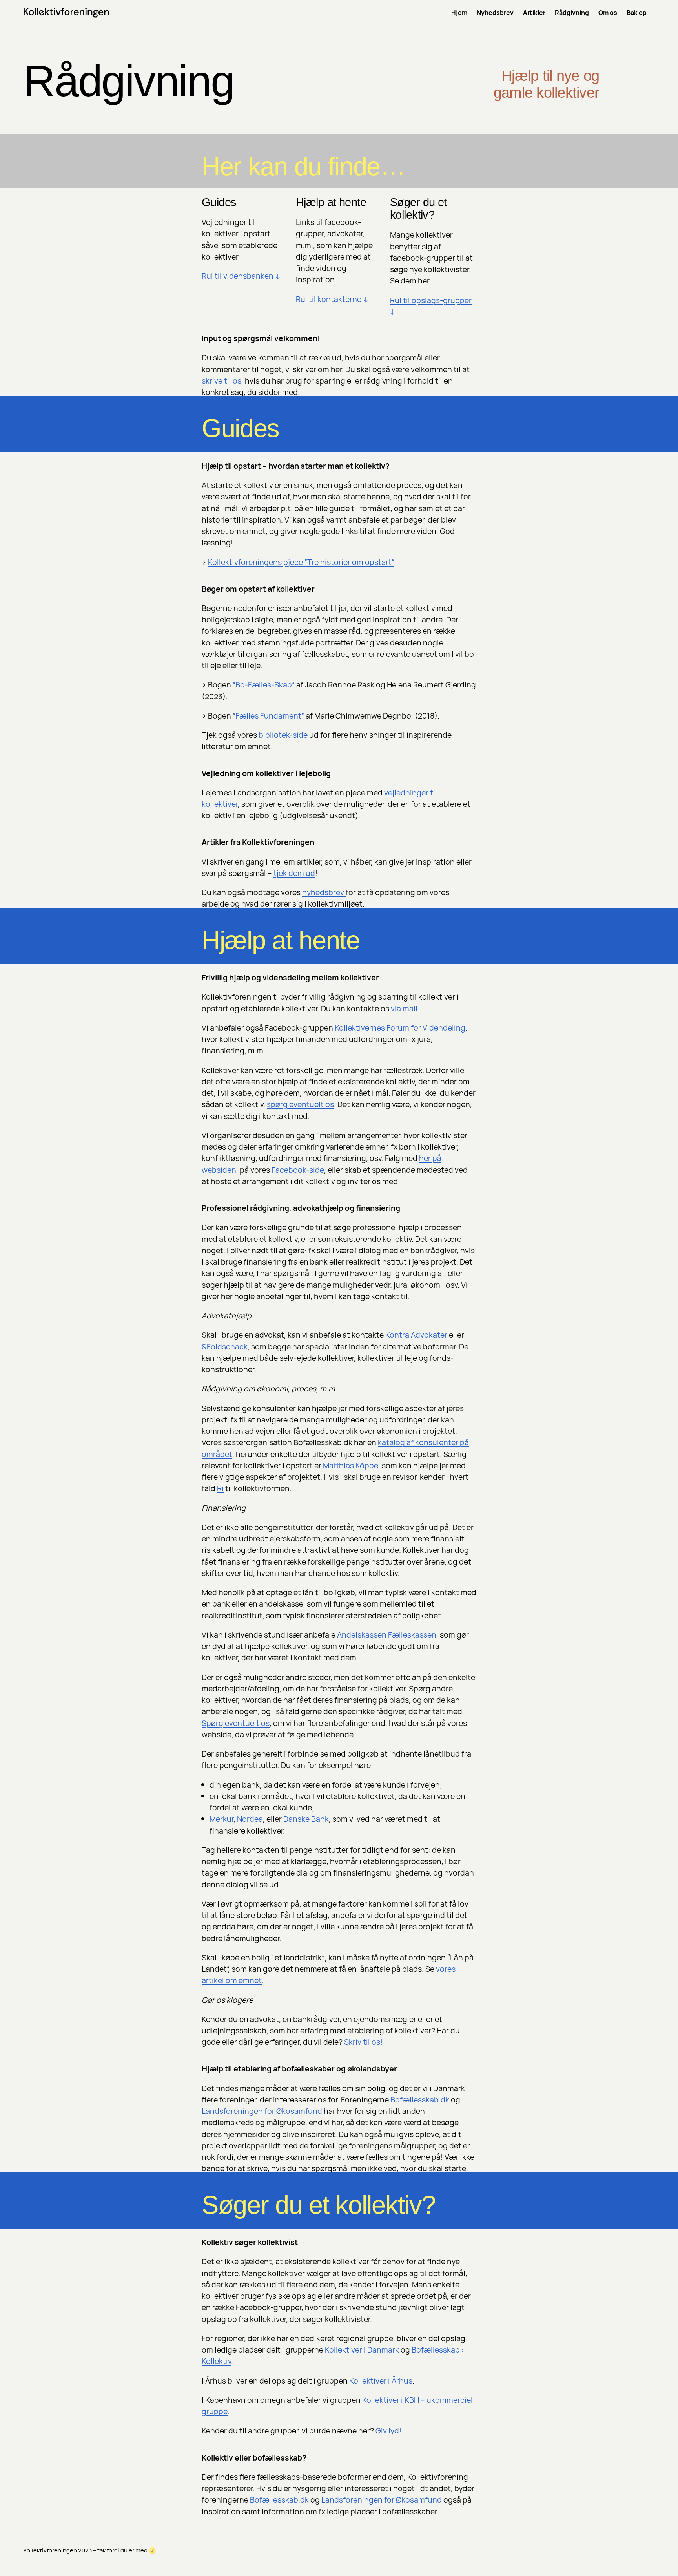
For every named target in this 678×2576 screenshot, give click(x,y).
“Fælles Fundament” (268, 716)
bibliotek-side (283, 735)
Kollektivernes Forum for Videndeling (400, 1028)
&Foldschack (225, 1347)
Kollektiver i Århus (381, 2381)
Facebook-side (298, 1170)
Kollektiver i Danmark (362, 2350)
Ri (220, 1488)
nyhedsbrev (324, 892)
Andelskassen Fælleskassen (387, 1635)
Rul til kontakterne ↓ (332, 299)
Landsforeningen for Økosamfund (262, 2111)
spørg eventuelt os (300, 1104)
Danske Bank (306, 1819)
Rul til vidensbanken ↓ (241, 276)
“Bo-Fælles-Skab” (264, 685)
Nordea (250, 1819)
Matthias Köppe (351, 1465)
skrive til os (221, 381)
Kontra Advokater (416, 1335)
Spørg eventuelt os (236, 1723)
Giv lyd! (388, 2431)
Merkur (221, 1819)
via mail (404, 1008)
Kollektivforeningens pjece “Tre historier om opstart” (301, 562)
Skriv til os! (363, 2042)
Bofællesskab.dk (420, 2100)
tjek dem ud (294, 873)
